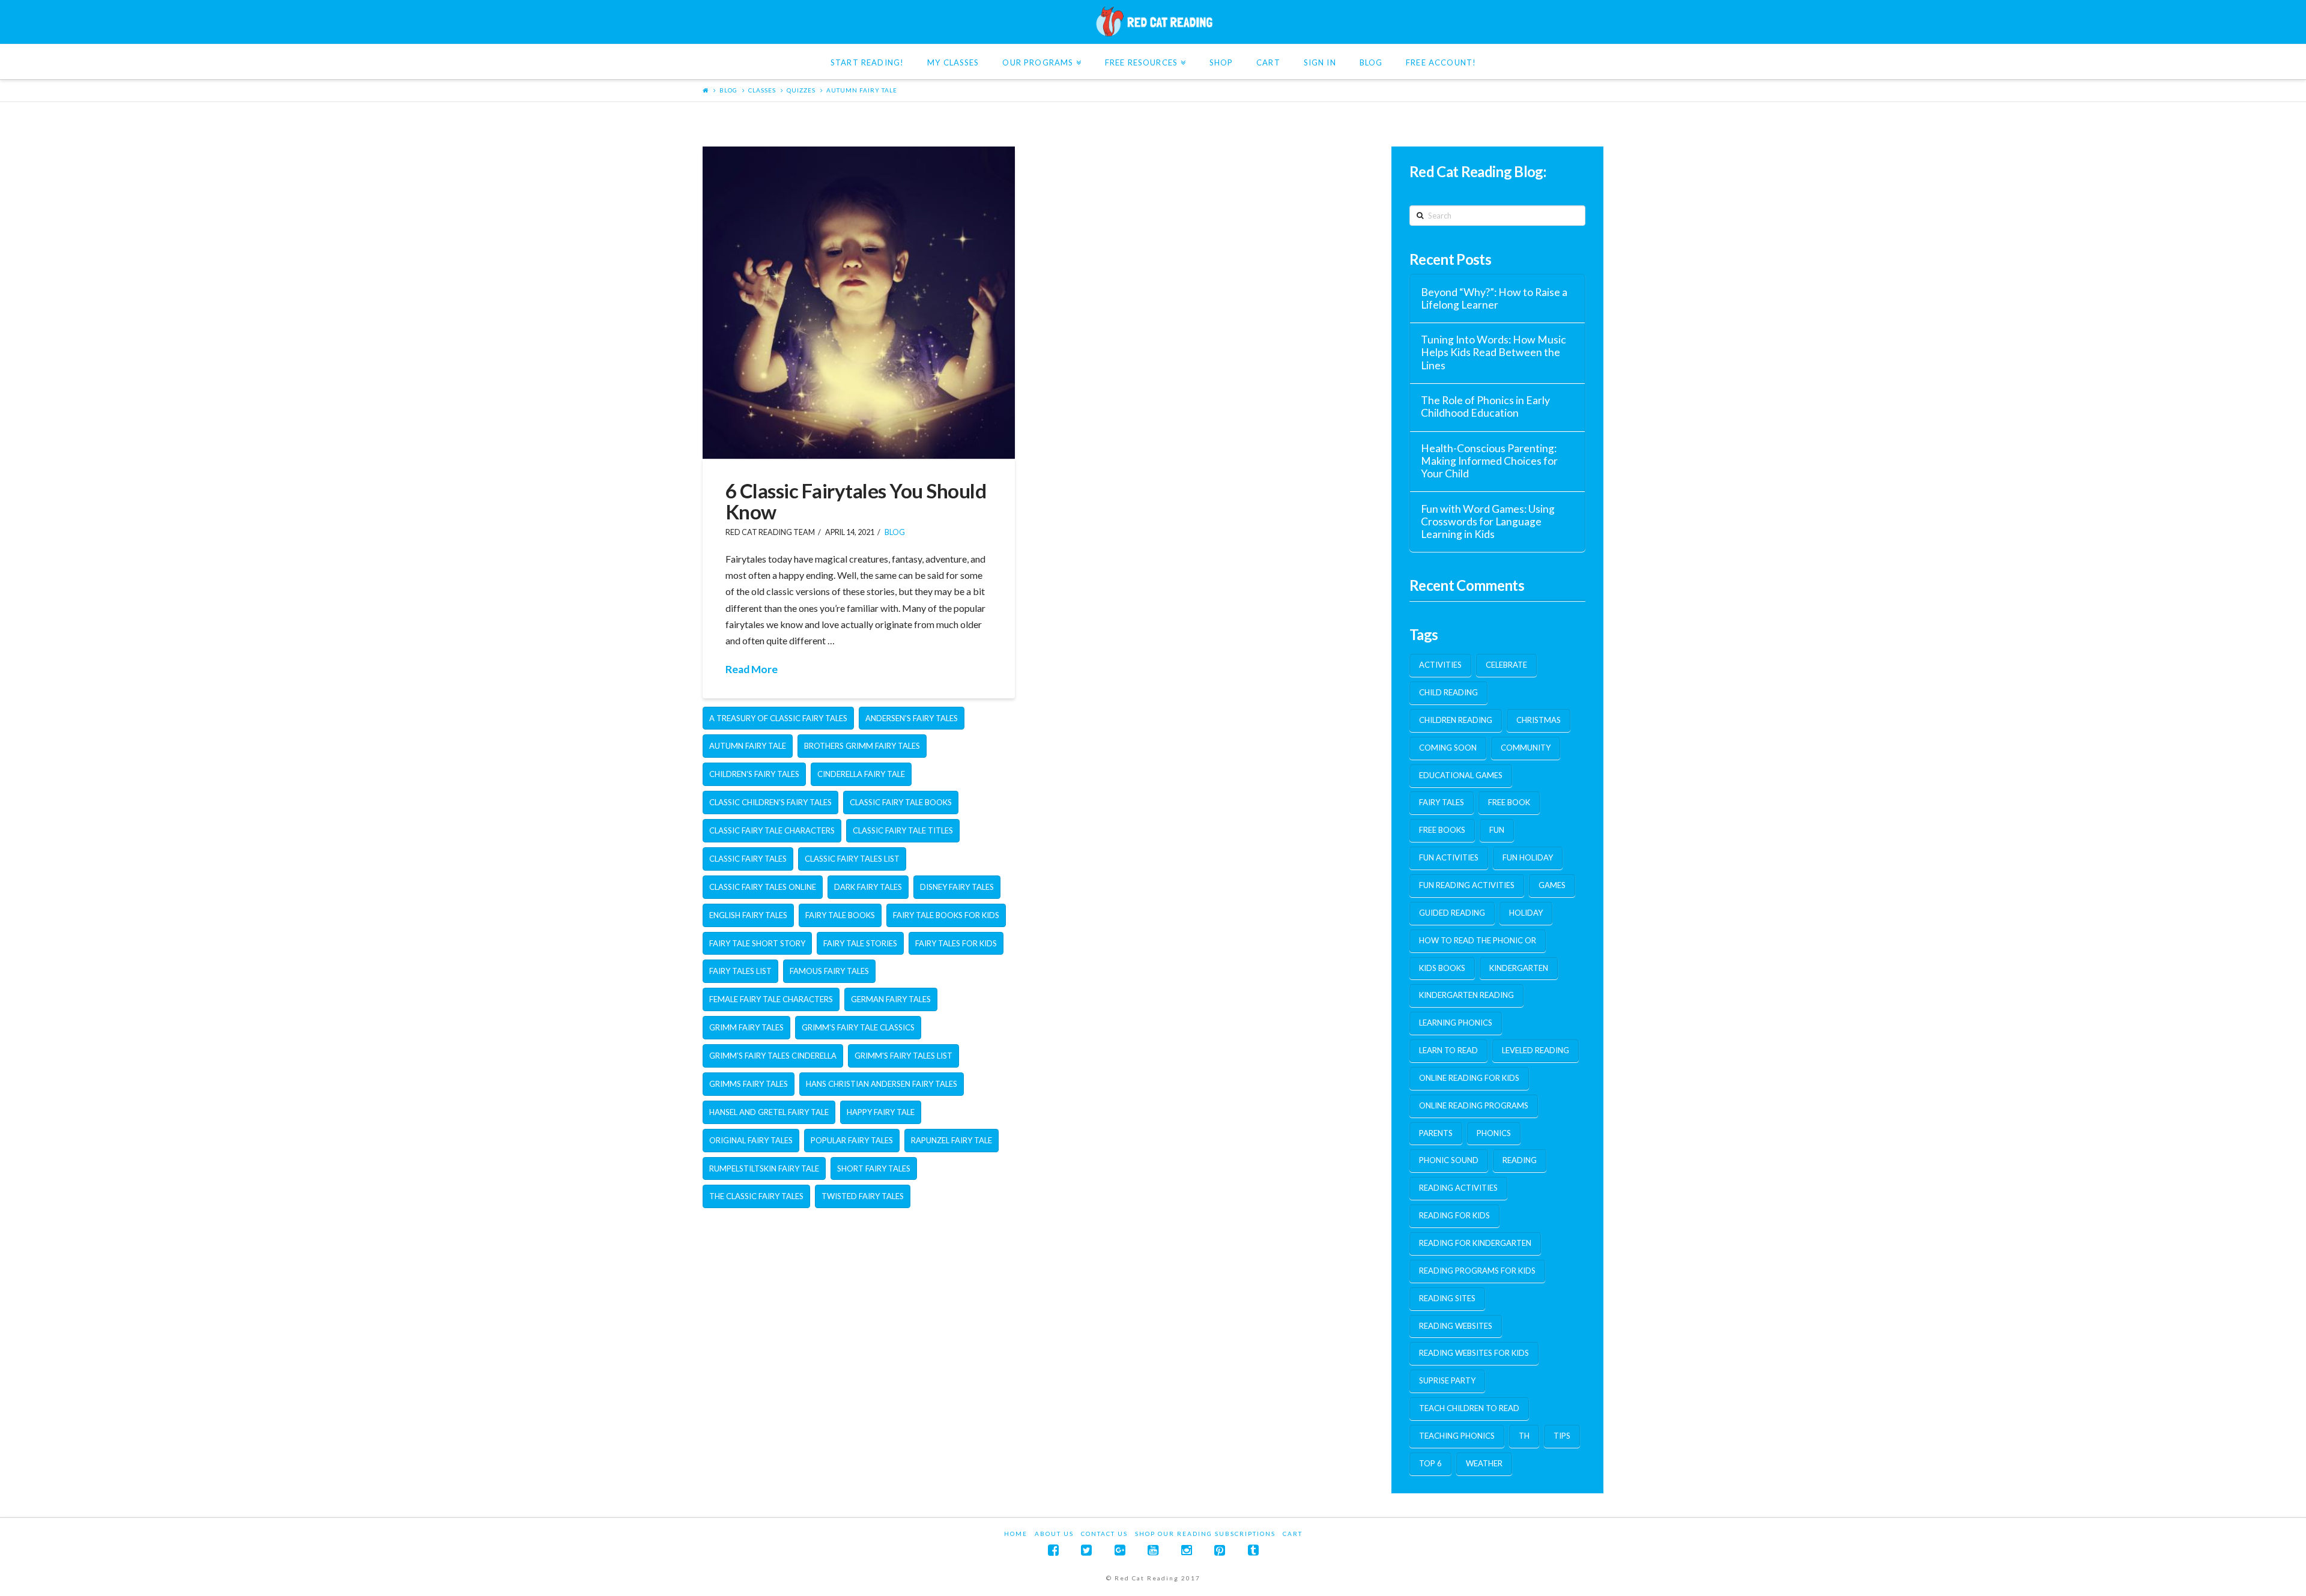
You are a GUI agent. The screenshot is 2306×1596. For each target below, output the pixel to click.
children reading (1456, 720)
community (1526, 748)
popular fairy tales (852, 1140)
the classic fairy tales (756, 1196)
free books (1442, 830)
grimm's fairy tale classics (858, 1027)
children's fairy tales (754, 774)
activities (1440, 665)
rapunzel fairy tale (952, 1140)
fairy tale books (840, 915)
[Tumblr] (1253, 1550)
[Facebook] (1053, 1550)
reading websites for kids (1474, 1353)
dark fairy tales (868, 887)
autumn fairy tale (862, 90)
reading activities (1458, 1188)
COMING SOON (1448, 748)
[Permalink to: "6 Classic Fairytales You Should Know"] (859, 303)
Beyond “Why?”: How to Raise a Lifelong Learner (1494, 298)
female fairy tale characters (771, 999)
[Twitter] (1086, 1550)
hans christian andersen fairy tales (882, 1084)
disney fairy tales (957, 887)
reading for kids (1454, 1215)
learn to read (1448, 1050)
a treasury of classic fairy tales (778, 718)
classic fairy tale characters (772, 830)
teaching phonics (1457, 1436)
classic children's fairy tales (770, 802)
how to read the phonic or (1478, 940)
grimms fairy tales (749, 1084)
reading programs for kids (1477, 1271)
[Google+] (1120, 1550)
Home (1016, 1534)
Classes (762, 90)
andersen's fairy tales (912, 718)
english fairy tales (748, 915)
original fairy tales (751, 1140)
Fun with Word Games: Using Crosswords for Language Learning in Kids (1488, 521)
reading (1520, 1160)
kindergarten (1519, 968)
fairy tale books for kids (946, 915)
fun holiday (1528, 857)
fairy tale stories (860, 943)
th (1524, 1436)
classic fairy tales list (852, 859)
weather (1484, 1463)
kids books (1442, 968)
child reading (1448, 692)
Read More (752, 669)
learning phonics (1456, 1023)
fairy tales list (740, 971)
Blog (728, 90)
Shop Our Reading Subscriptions (1205, 1534)
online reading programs (1474, 1105)
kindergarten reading (1466, 995)
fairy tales (1442, 802)
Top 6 (1430, 1463)
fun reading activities (1467, 885)
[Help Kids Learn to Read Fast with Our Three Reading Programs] (1153, 22)
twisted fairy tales (863, 1196)
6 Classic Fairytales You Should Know (856, 501)
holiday (1526, 913)
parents (1436, 1133)
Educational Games (1461, 775)
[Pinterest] (1220, 1550)
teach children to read (1469, 1408)
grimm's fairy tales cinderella (773, 1056)
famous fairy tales (829, 971)
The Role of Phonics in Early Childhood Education (1485, 407)
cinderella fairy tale (861, 774)
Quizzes (801, 90)
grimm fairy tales (746, 1027)
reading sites (1447, 1298)
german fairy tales (891, 999)
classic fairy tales (748, 859)
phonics (1494, 1133)
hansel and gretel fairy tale (769, 1112)
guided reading (1452, 913)
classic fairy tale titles (903, 830)
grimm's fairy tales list (903, 1056)
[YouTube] (1153, 1550)
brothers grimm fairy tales (862, 746)
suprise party (1447, 1380)
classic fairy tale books (901, 802)
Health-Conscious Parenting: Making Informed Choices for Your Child (1489, 461)
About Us (1054, 1534)
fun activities (1449, 857)
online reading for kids (1469, 1078)
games (1552, 885)
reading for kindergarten (1475, 1243)
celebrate (1506, 665)
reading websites (1456, 1326)
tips (1562, 1436)
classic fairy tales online (763, 887)
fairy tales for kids (956, 943)
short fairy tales (874, 1168)
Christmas (1539, 720)
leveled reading (1536, 1050)
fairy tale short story (757, 943)
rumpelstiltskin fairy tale (764, 1168)
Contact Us (1104, 1534)
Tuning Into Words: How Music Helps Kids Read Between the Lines (1493, 352)
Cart (1293, 1534)
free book (1509, 802)
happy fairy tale (881, 1112)
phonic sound (1449, 1160)
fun (1497, 830)
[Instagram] (1187, 1550)
